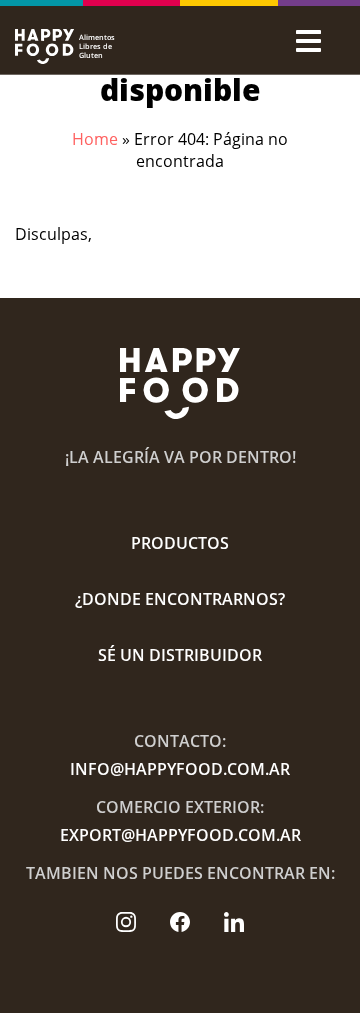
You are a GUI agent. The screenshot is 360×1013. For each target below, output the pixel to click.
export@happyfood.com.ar (180, 835)
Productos (180, 543)
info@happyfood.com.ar (180, 769)
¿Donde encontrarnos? (180, 599)
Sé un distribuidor (180, 655)
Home (95, 139)
